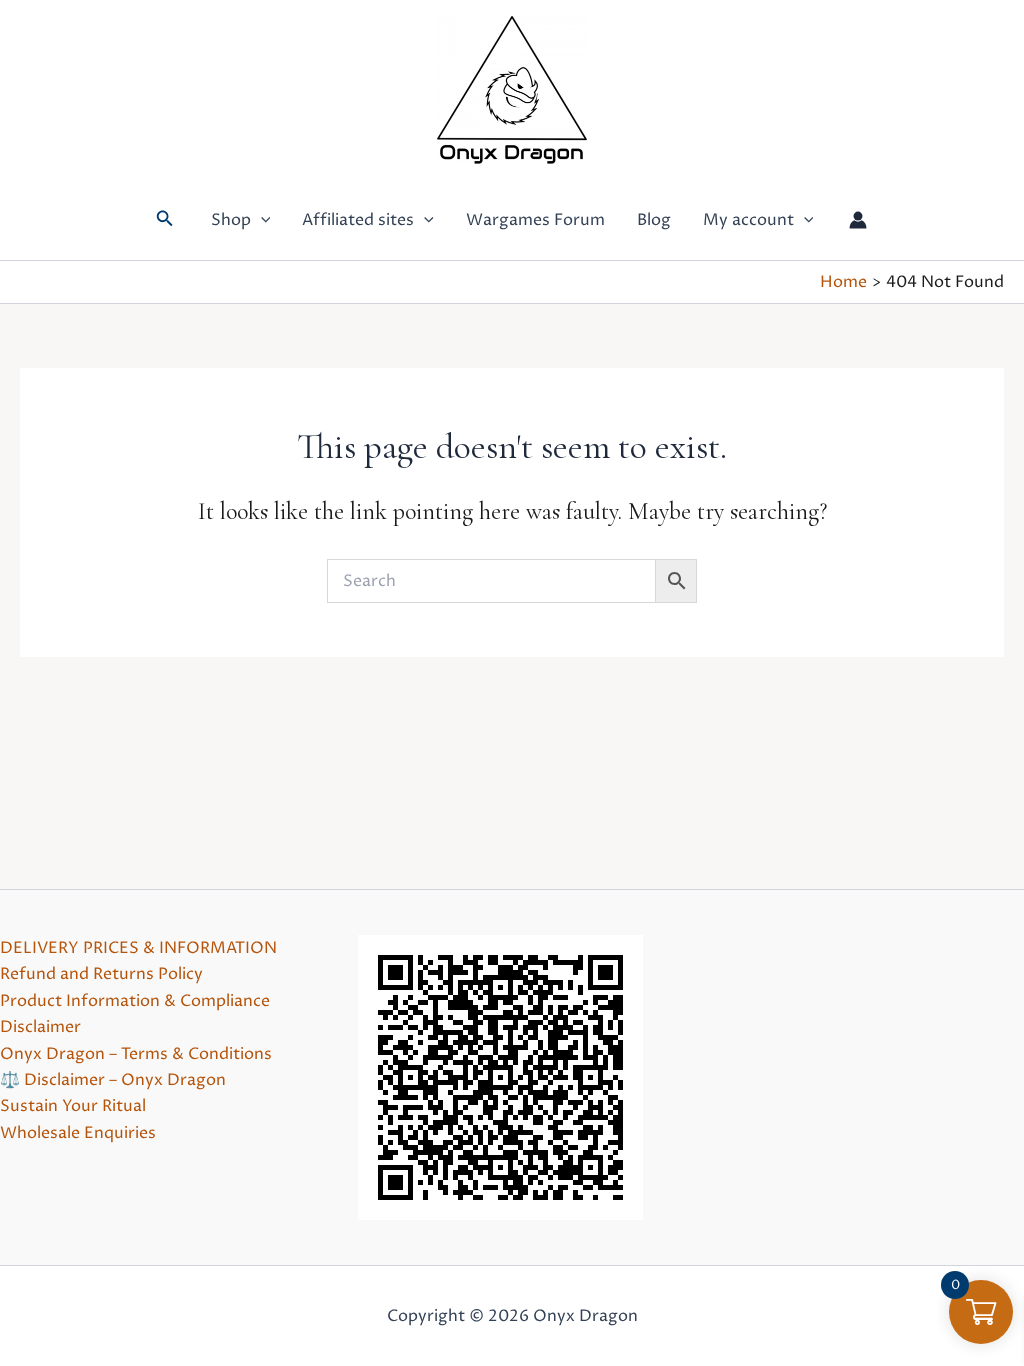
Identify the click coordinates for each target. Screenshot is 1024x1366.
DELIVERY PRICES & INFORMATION (138, 948)
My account (748, 220)
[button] (165, 220)
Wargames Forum (535, 220)
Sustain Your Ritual (73, 1106)
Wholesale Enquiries (78, 1133)
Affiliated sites (358, 220)
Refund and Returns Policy (101, 974)
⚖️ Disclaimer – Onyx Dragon (113, 1080)
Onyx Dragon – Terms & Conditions (136, 1054)
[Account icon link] (858, 220)
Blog (654, 220)
